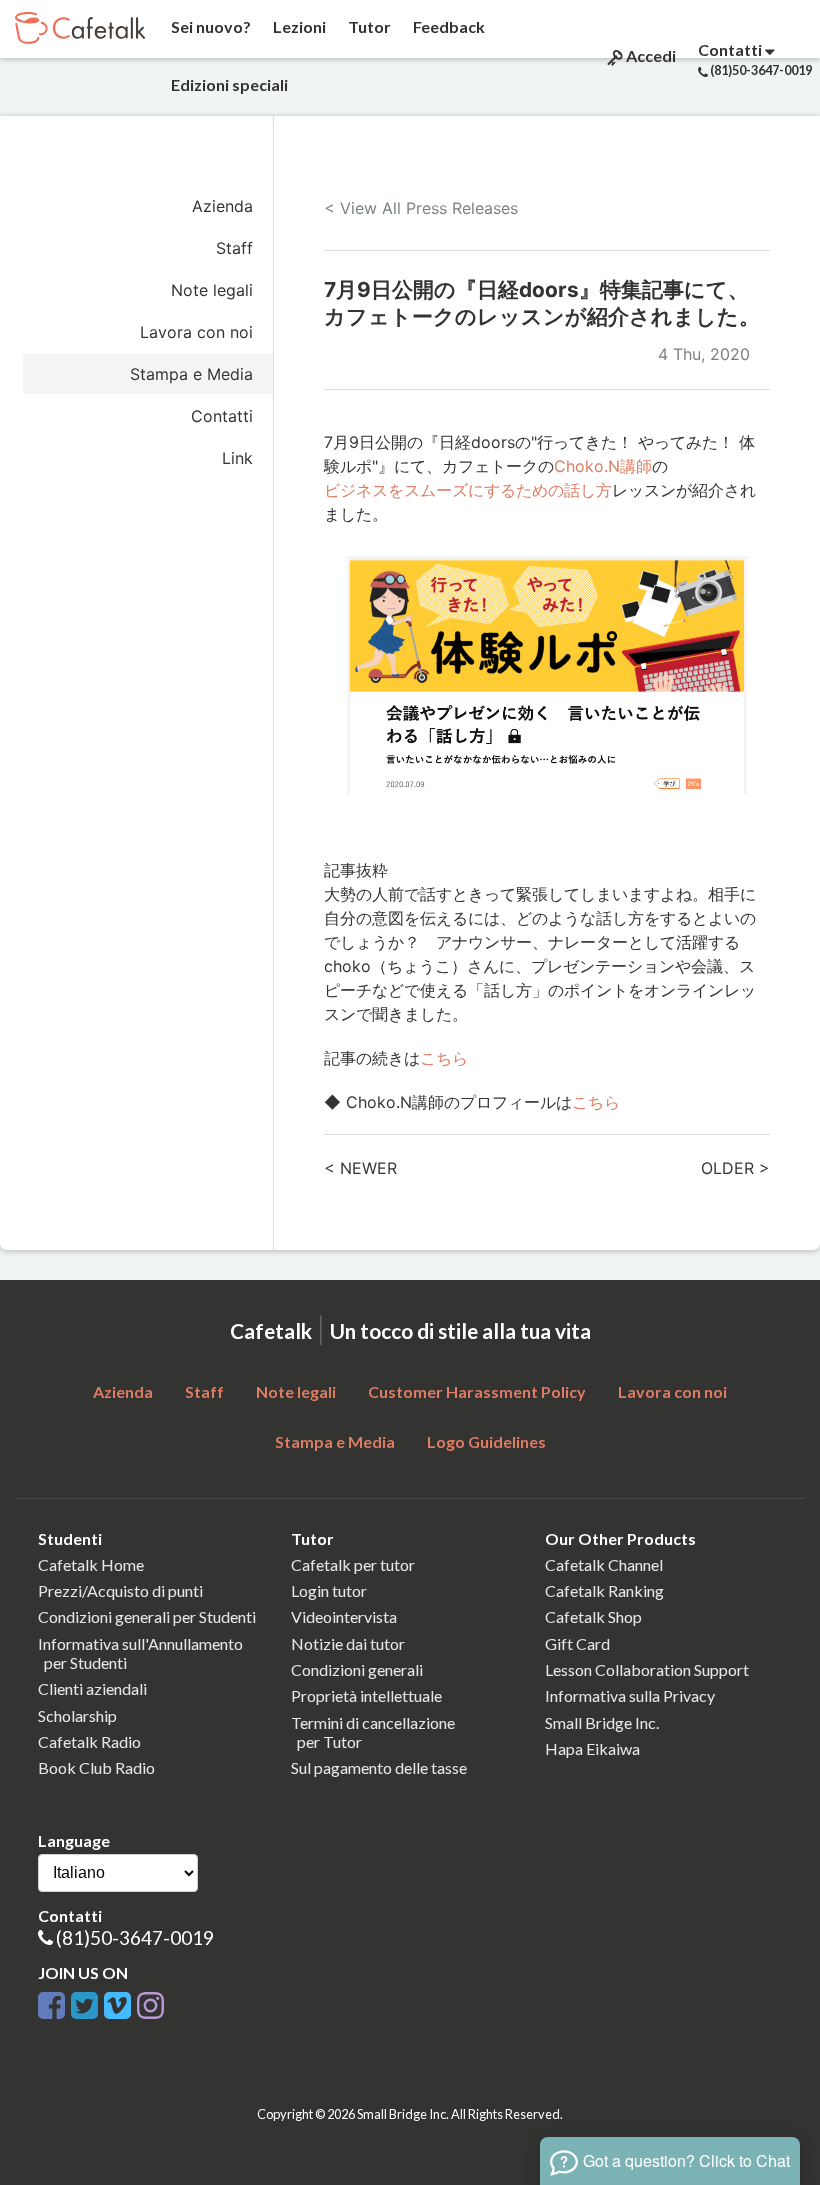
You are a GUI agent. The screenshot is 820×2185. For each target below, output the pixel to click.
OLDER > (735, 1168)
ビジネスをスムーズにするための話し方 (468, 490)
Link (237, 458)
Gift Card (577, 1643)
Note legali (212, 290)
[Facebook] (51, 2001)
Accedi (649, 55)
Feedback (447, 26)
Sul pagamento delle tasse (379, 1767)
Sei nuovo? (209, 26)
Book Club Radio (96, 1767)
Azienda (222, 206)
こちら (444, 1058)
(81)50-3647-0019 (135, 1937)
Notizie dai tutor (348, 1643)
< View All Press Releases (421, 208)
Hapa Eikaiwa (592, 1748)
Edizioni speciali (228, 84)
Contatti (222, 416)
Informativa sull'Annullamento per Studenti (140, 1653)
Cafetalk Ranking (604, 1590)
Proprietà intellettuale (366, 1695)
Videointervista (344, 1616)
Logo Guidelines (486, 1441)
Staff (234, 248)
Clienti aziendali (92, 1688)
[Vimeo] (117, 2001)
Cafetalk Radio (89, 1741)
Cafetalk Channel (604, 1564)
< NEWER (360, 1168)
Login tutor (329, 1590)
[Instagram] (150, 2001)
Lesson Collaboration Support (647, 1669)
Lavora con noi (196, 332)
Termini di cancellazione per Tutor (373, 1732)
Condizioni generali (357, 1669)
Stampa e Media (191, 374)
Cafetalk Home (91, 1564)
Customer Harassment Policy (477, 1391)
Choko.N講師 (603, 466)
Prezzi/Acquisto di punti (120, 1590)
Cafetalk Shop (593, 1616)
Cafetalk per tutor (353, 1564)
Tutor (368, 26)
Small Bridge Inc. (602, 1722)
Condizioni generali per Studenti (147, 1616)
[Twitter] (84, 2001)
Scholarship (77, 1715)
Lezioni (298, 26)
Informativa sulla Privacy (630, 1695)
